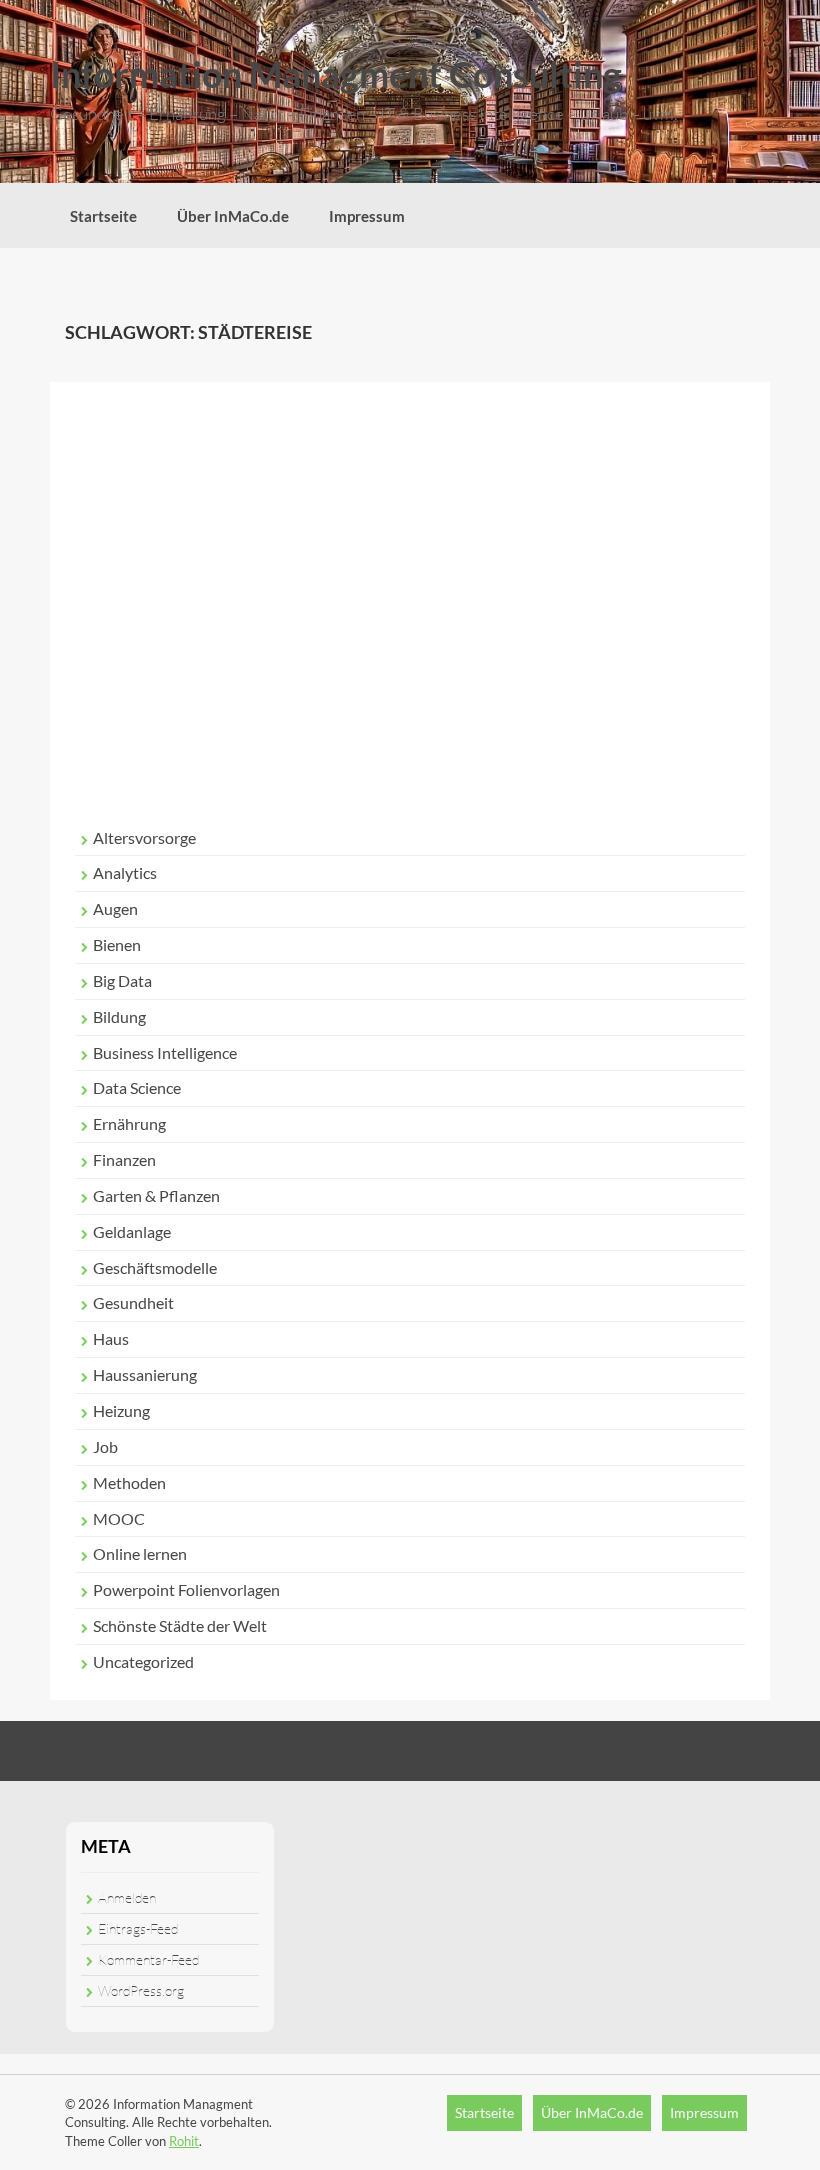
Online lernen (140, 1553)
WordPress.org (141, 1990)
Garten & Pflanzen (156, 1195)
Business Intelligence (165, 1052)
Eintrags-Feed (138, 1928)
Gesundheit (133, 1302)
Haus (111, 1338)
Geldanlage (132, 1231)
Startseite (103, 216)
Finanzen (124, 1159)
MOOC (119, 1518)
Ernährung (129, 1123)
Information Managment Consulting (336, 74)
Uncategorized (143, 1661)
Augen (115, 908)
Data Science (137, 1087)
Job (105, 1446)
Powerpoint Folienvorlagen (186, 1589)
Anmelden (127, 1897)
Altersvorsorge (144, 837)
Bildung (119, 1016)
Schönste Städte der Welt (180, 1625)
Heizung (121, 1410)
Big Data (122, 980)
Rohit (184, 2141)
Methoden (129, 1482)
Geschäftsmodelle (155, 1267)
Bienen (117, 944)
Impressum (367, 216)
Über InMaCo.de (233, 216)
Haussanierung (145, 1374)
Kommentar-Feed (148, 1959)
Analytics (125, 872)
